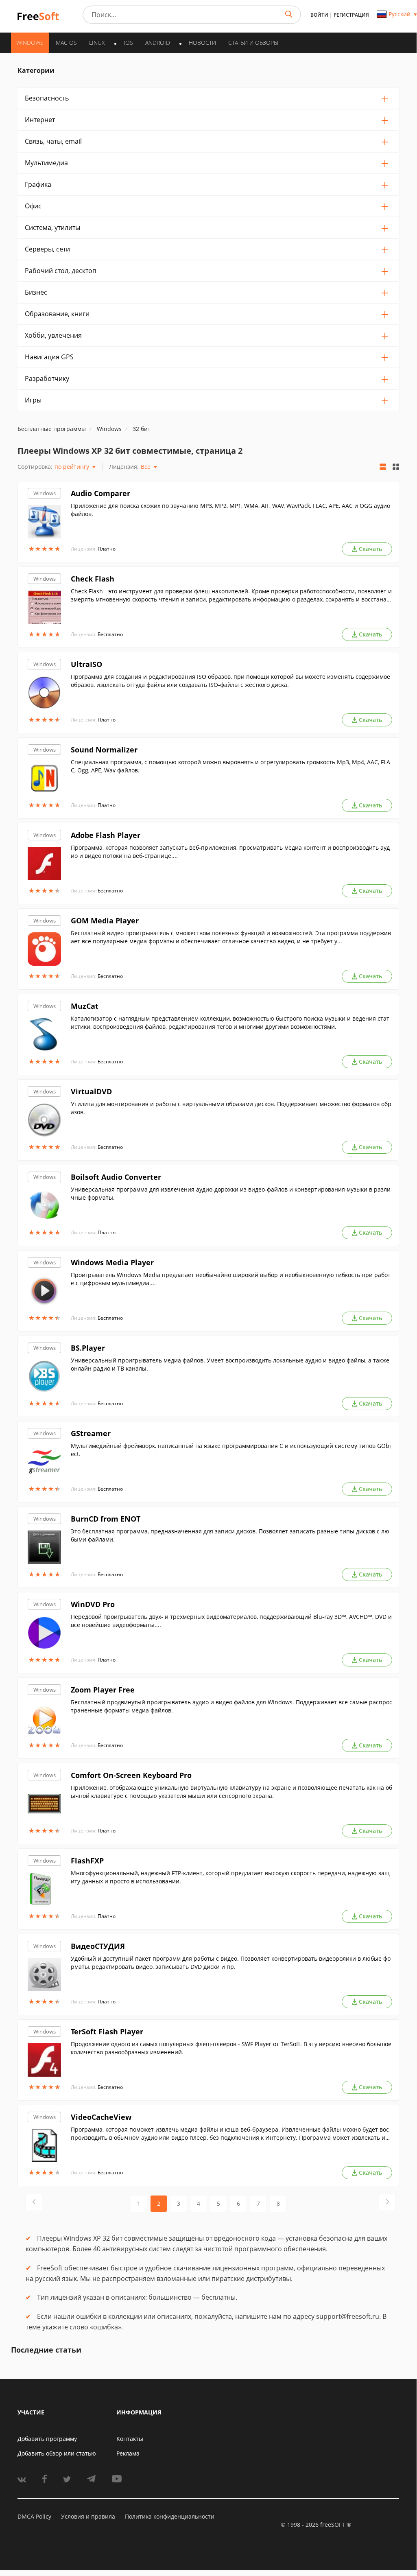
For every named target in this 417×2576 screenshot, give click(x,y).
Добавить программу (47, 2439)
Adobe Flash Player (106, 835)
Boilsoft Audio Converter (116, 1177)
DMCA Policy (34, 2516)
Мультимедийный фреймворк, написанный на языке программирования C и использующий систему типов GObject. (231, 1450)
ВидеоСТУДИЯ (98, 1946)
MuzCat (85, 1006)
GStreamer (91, 1433)
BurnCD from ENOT (106, 1519)
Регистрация (351, 15)
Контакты (130, 2439)
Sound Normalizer (104, 750)
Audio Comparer (100, 493)
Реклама (128, 2453)
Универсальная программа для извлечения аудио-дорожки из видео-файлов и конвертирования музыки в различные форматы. (231, 1193)
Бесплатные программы (52, 429)
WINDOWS (30, 43)
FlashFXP (87, 1861)
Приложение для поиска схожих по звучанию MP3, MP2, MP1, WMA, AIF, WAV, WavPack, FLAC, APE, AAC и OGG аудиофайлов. (230, 510)
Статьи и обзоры (253, 43)
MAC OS (66, 43)
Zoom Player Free (103, 1690)
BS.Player (88, 1348)
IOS (128, 43)
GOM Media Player (105, 921)
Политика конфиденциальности (170, 2516)
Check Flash (93, 579)
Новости (202, 43)
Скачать (370, 549)
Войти (319, 15)
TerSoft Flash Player (107, 2031)
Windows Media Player (112, 1262)
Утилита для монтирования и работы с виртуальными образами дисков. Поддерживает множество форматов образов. (231, 1108)
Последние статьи (46, 2350)
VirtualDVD (91, 1091)
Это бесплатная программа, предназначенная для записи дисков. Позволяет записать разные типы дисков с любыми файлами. (230, 1535)
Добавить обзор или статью (57, 2453)
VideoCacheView (101, 2117)
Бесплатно (110, 634)
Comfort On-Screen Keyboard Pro (131, 1775)
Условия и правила (88, 2516)
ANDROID (158, 43)
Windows (45, 493)
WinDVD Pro (93, 1604)
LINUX (97, 43)
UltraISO (86, 664)
